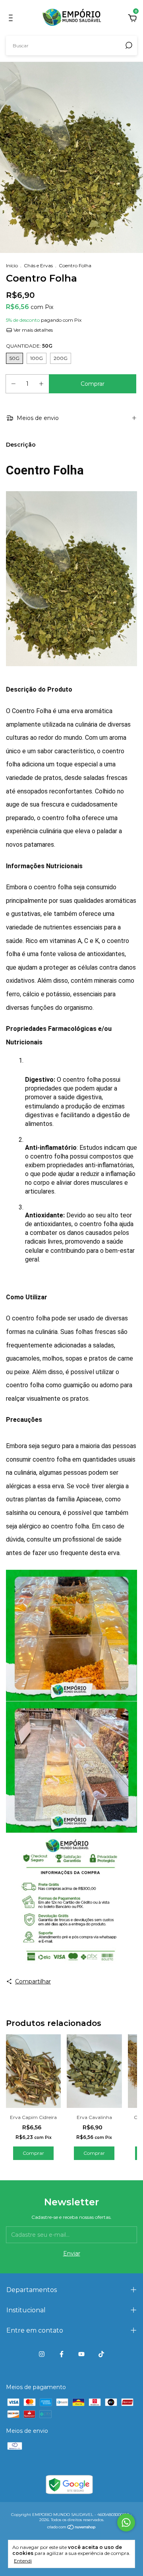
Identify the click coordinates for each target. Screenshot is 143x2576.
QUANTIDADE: (29, 346)
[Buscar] (128, 45)
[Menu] (12, 19)
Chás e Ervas (38, 265)
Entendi (23, 2561)
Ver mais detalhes (33, 330)
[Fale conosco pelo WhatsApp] (126, 2523)
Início (12, 265)
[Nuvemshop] (72, 2528)
